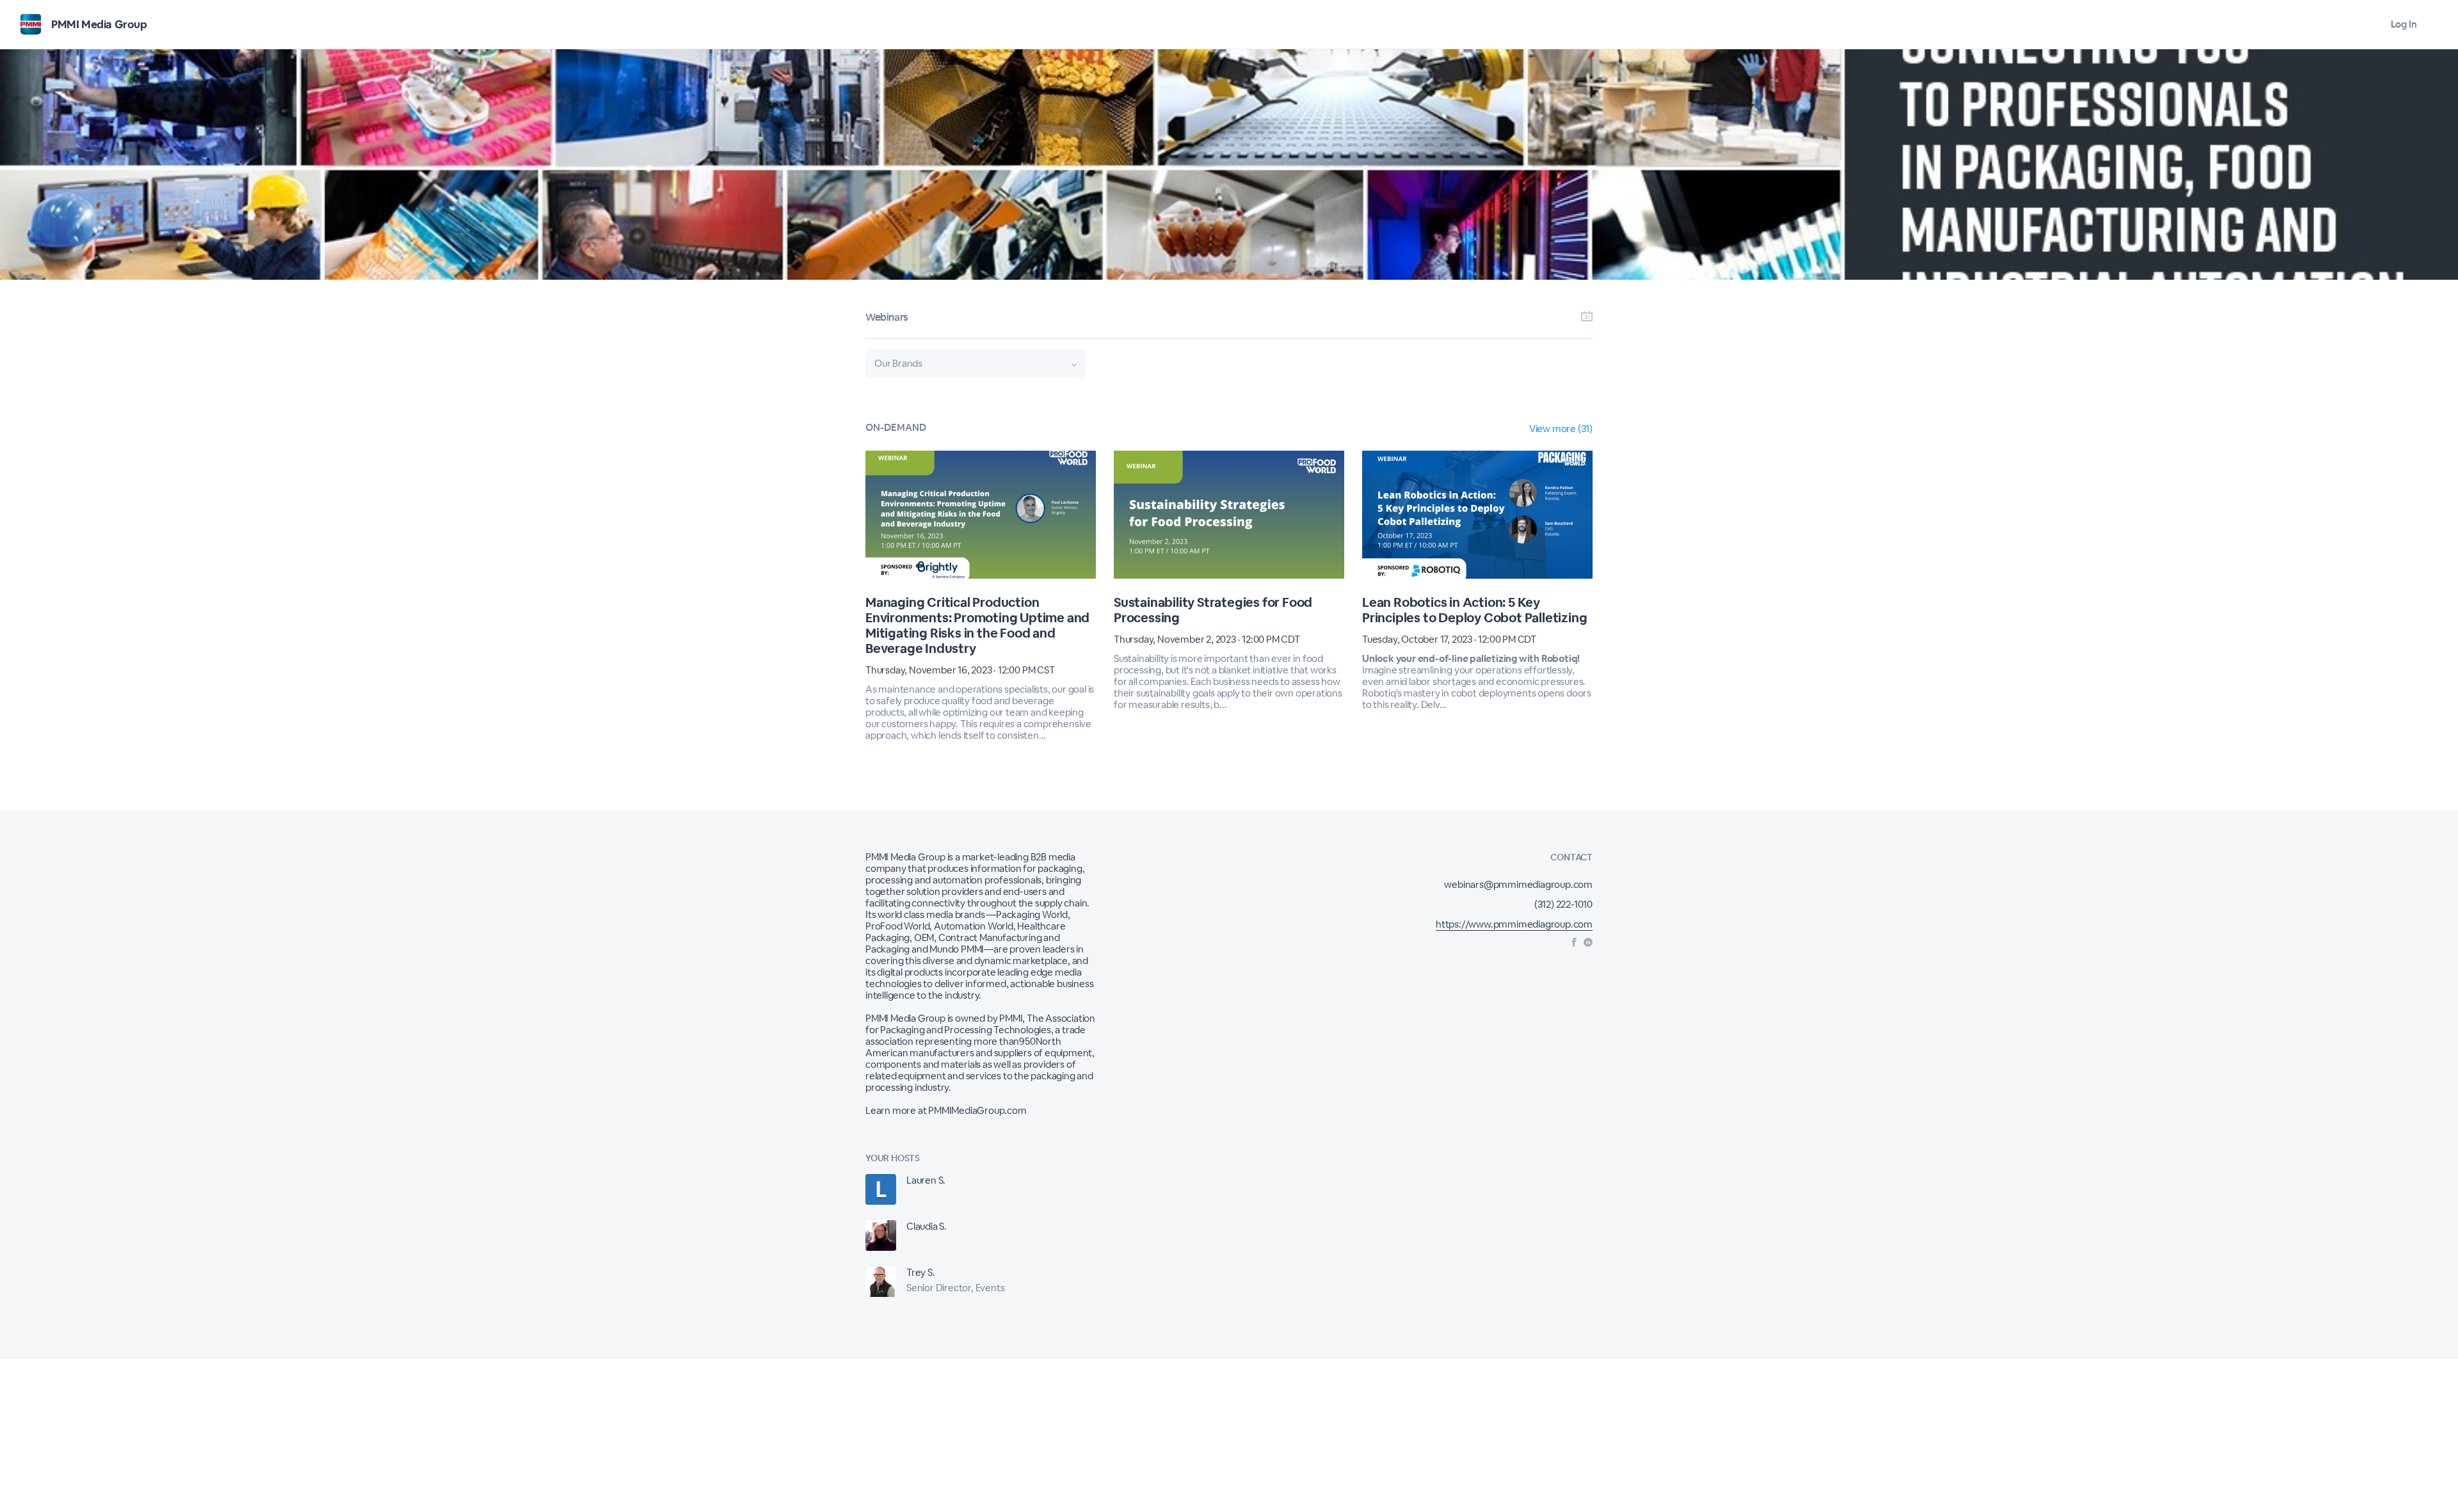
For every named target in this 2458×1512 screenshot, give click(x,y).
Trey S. (921, 1272)
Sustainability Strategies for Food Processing (1213, 610)
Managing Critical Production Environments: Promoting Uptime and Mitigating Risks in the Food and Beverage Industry (977, 625)
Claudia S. (927, 1226)
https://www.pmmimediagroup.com (1514, 924)
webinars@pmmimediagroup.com (1518, 884)
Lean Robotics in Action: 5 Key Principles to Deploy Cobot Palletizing (1474, 610)
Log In (2404, 24)
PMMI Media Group (99, 24)
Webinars (887, 317)
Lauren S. (926, 1180)
